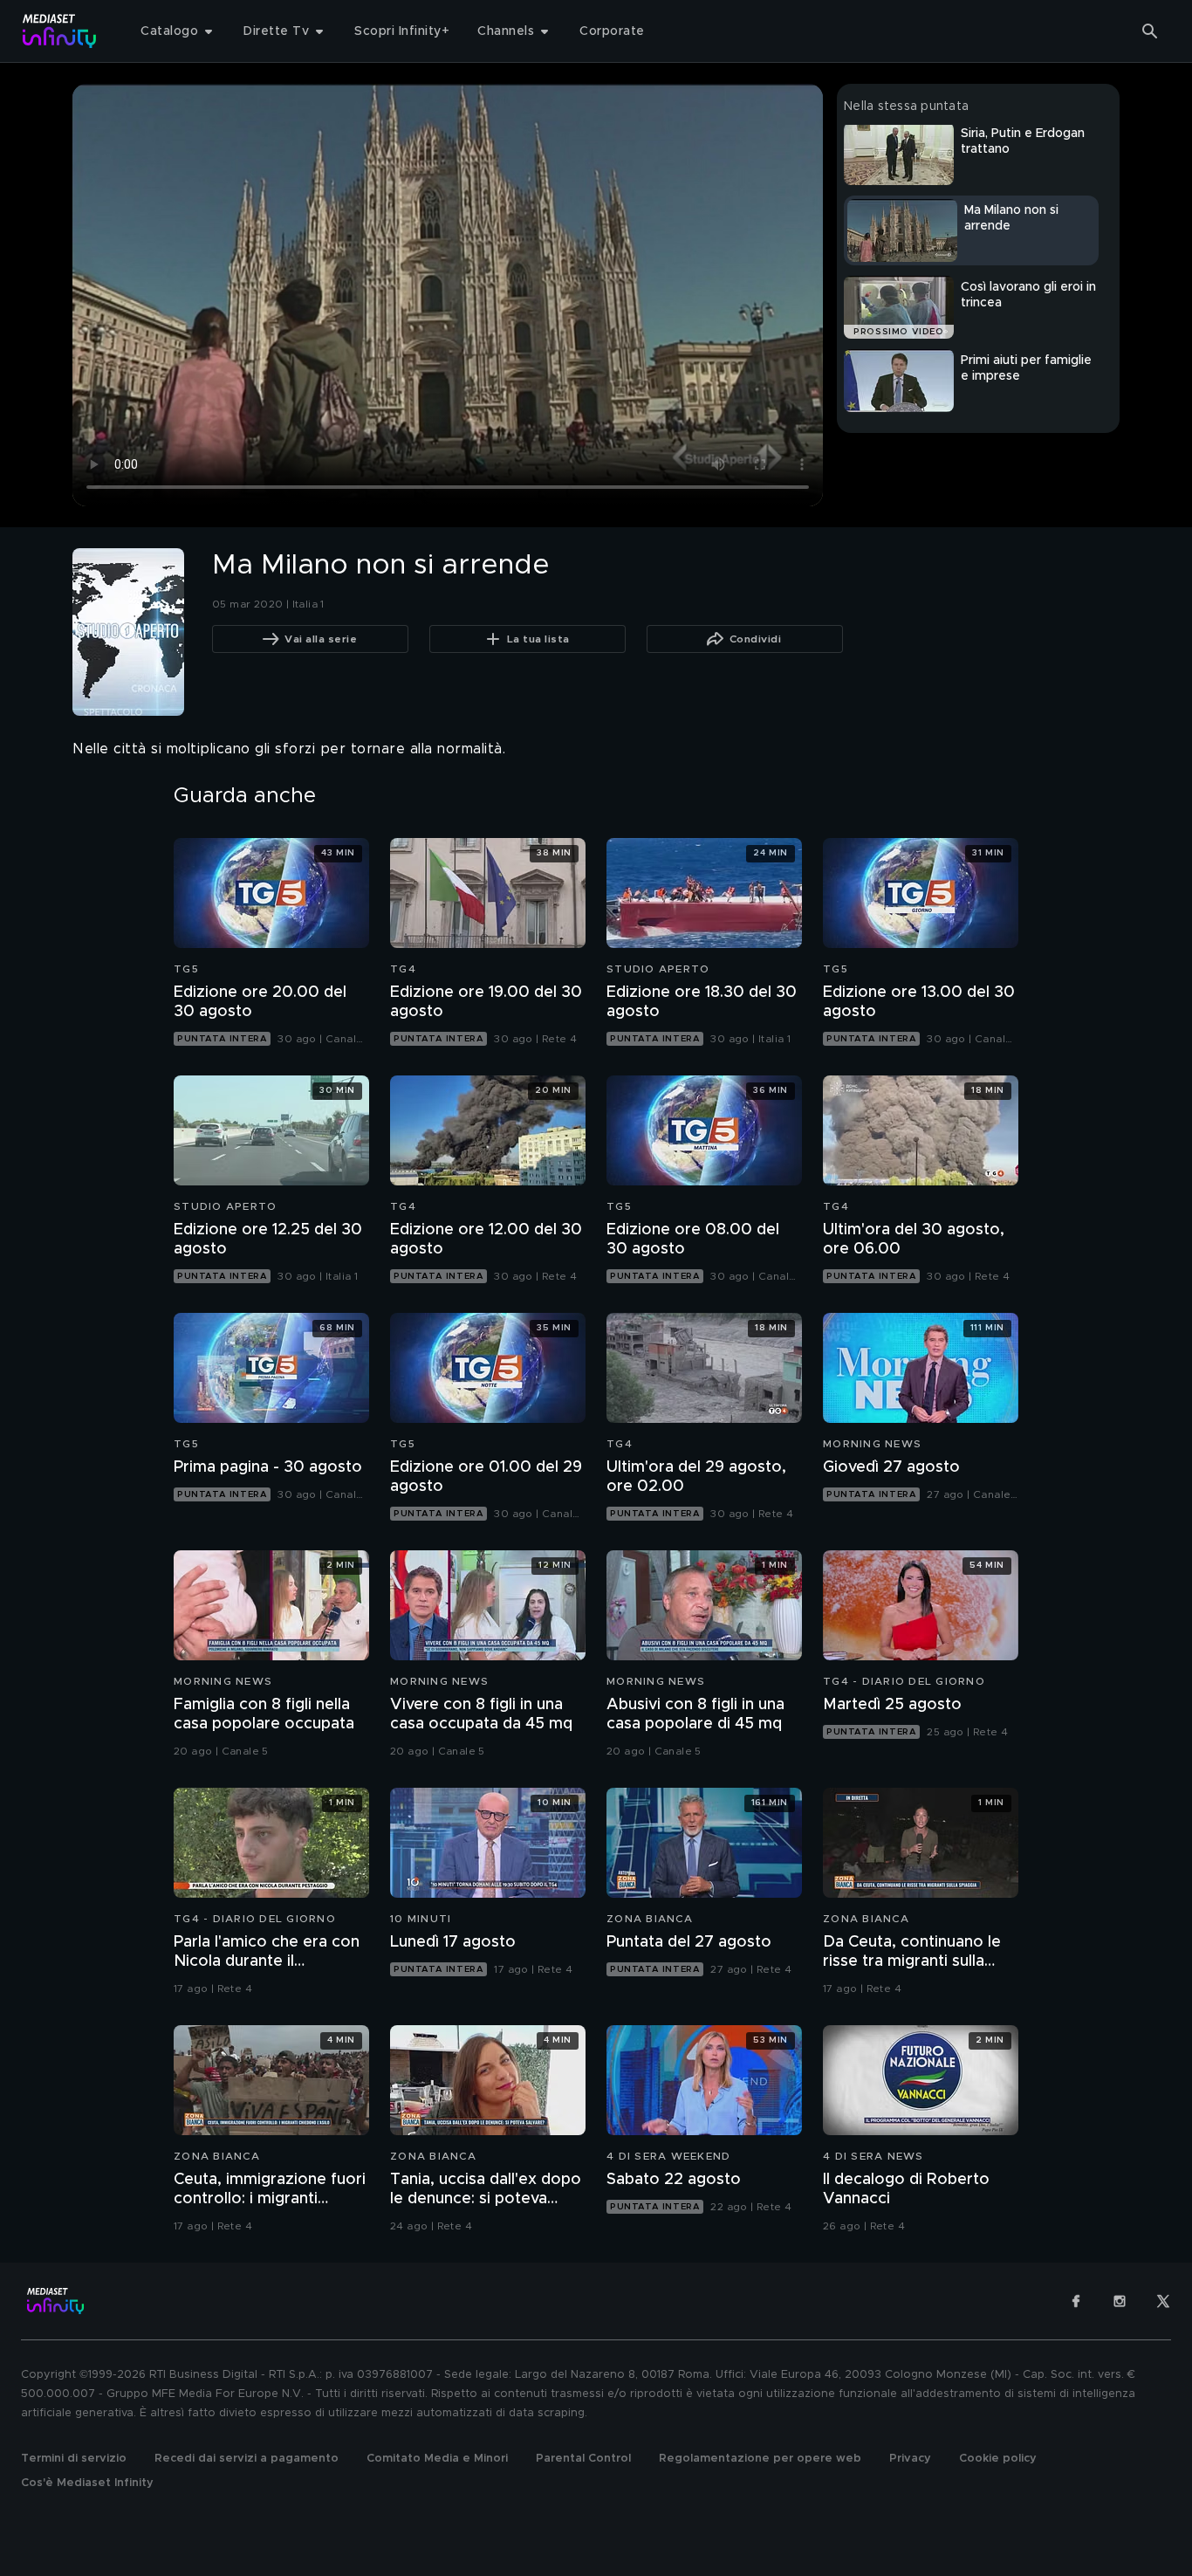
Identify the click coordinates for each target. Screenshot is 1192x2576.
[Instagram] (1120, 2301)
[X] (1163, 2301)
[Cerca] (1150, 31)
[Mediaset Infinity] (60, 31)
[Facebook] (1076, 2301)
